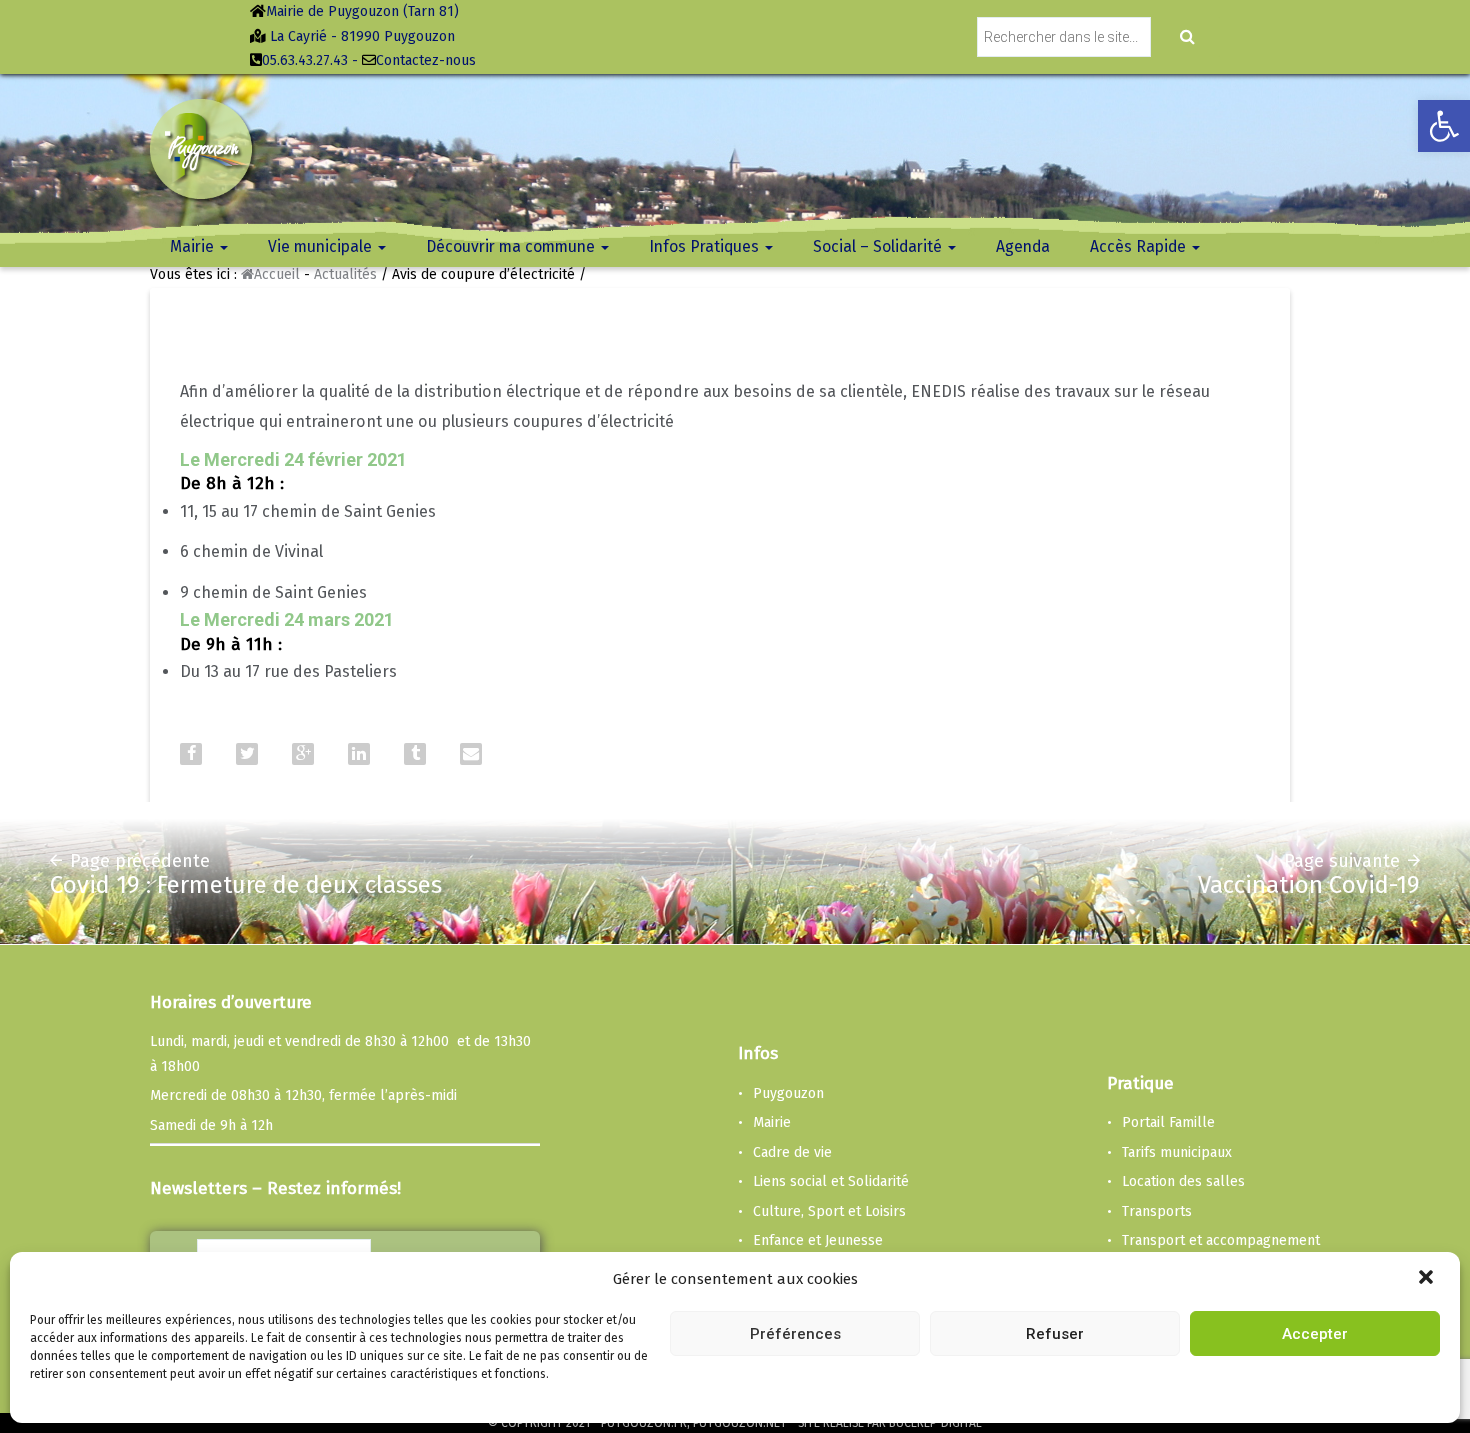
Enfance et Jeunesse (818, 1240)
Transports (1157, 1211)
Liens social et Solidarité (831, 1181)
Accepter (1315, 1334)
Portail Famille (1168, 1122)
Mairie (772, 1122)
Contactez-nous (426, 60)
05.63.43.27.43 (305, 60)
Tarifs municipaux (1177, 1152)
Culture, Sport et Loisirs (829, 1211)
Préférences (795, 1334)
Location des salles (1183, 1181)
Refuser (1055, 1334)
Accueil (277, 274)
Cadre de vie (792, 1152)
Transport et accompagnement (1221, 1240)
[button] (1428, 1279)
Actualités (345, 274)
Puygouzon (788, 1093)
